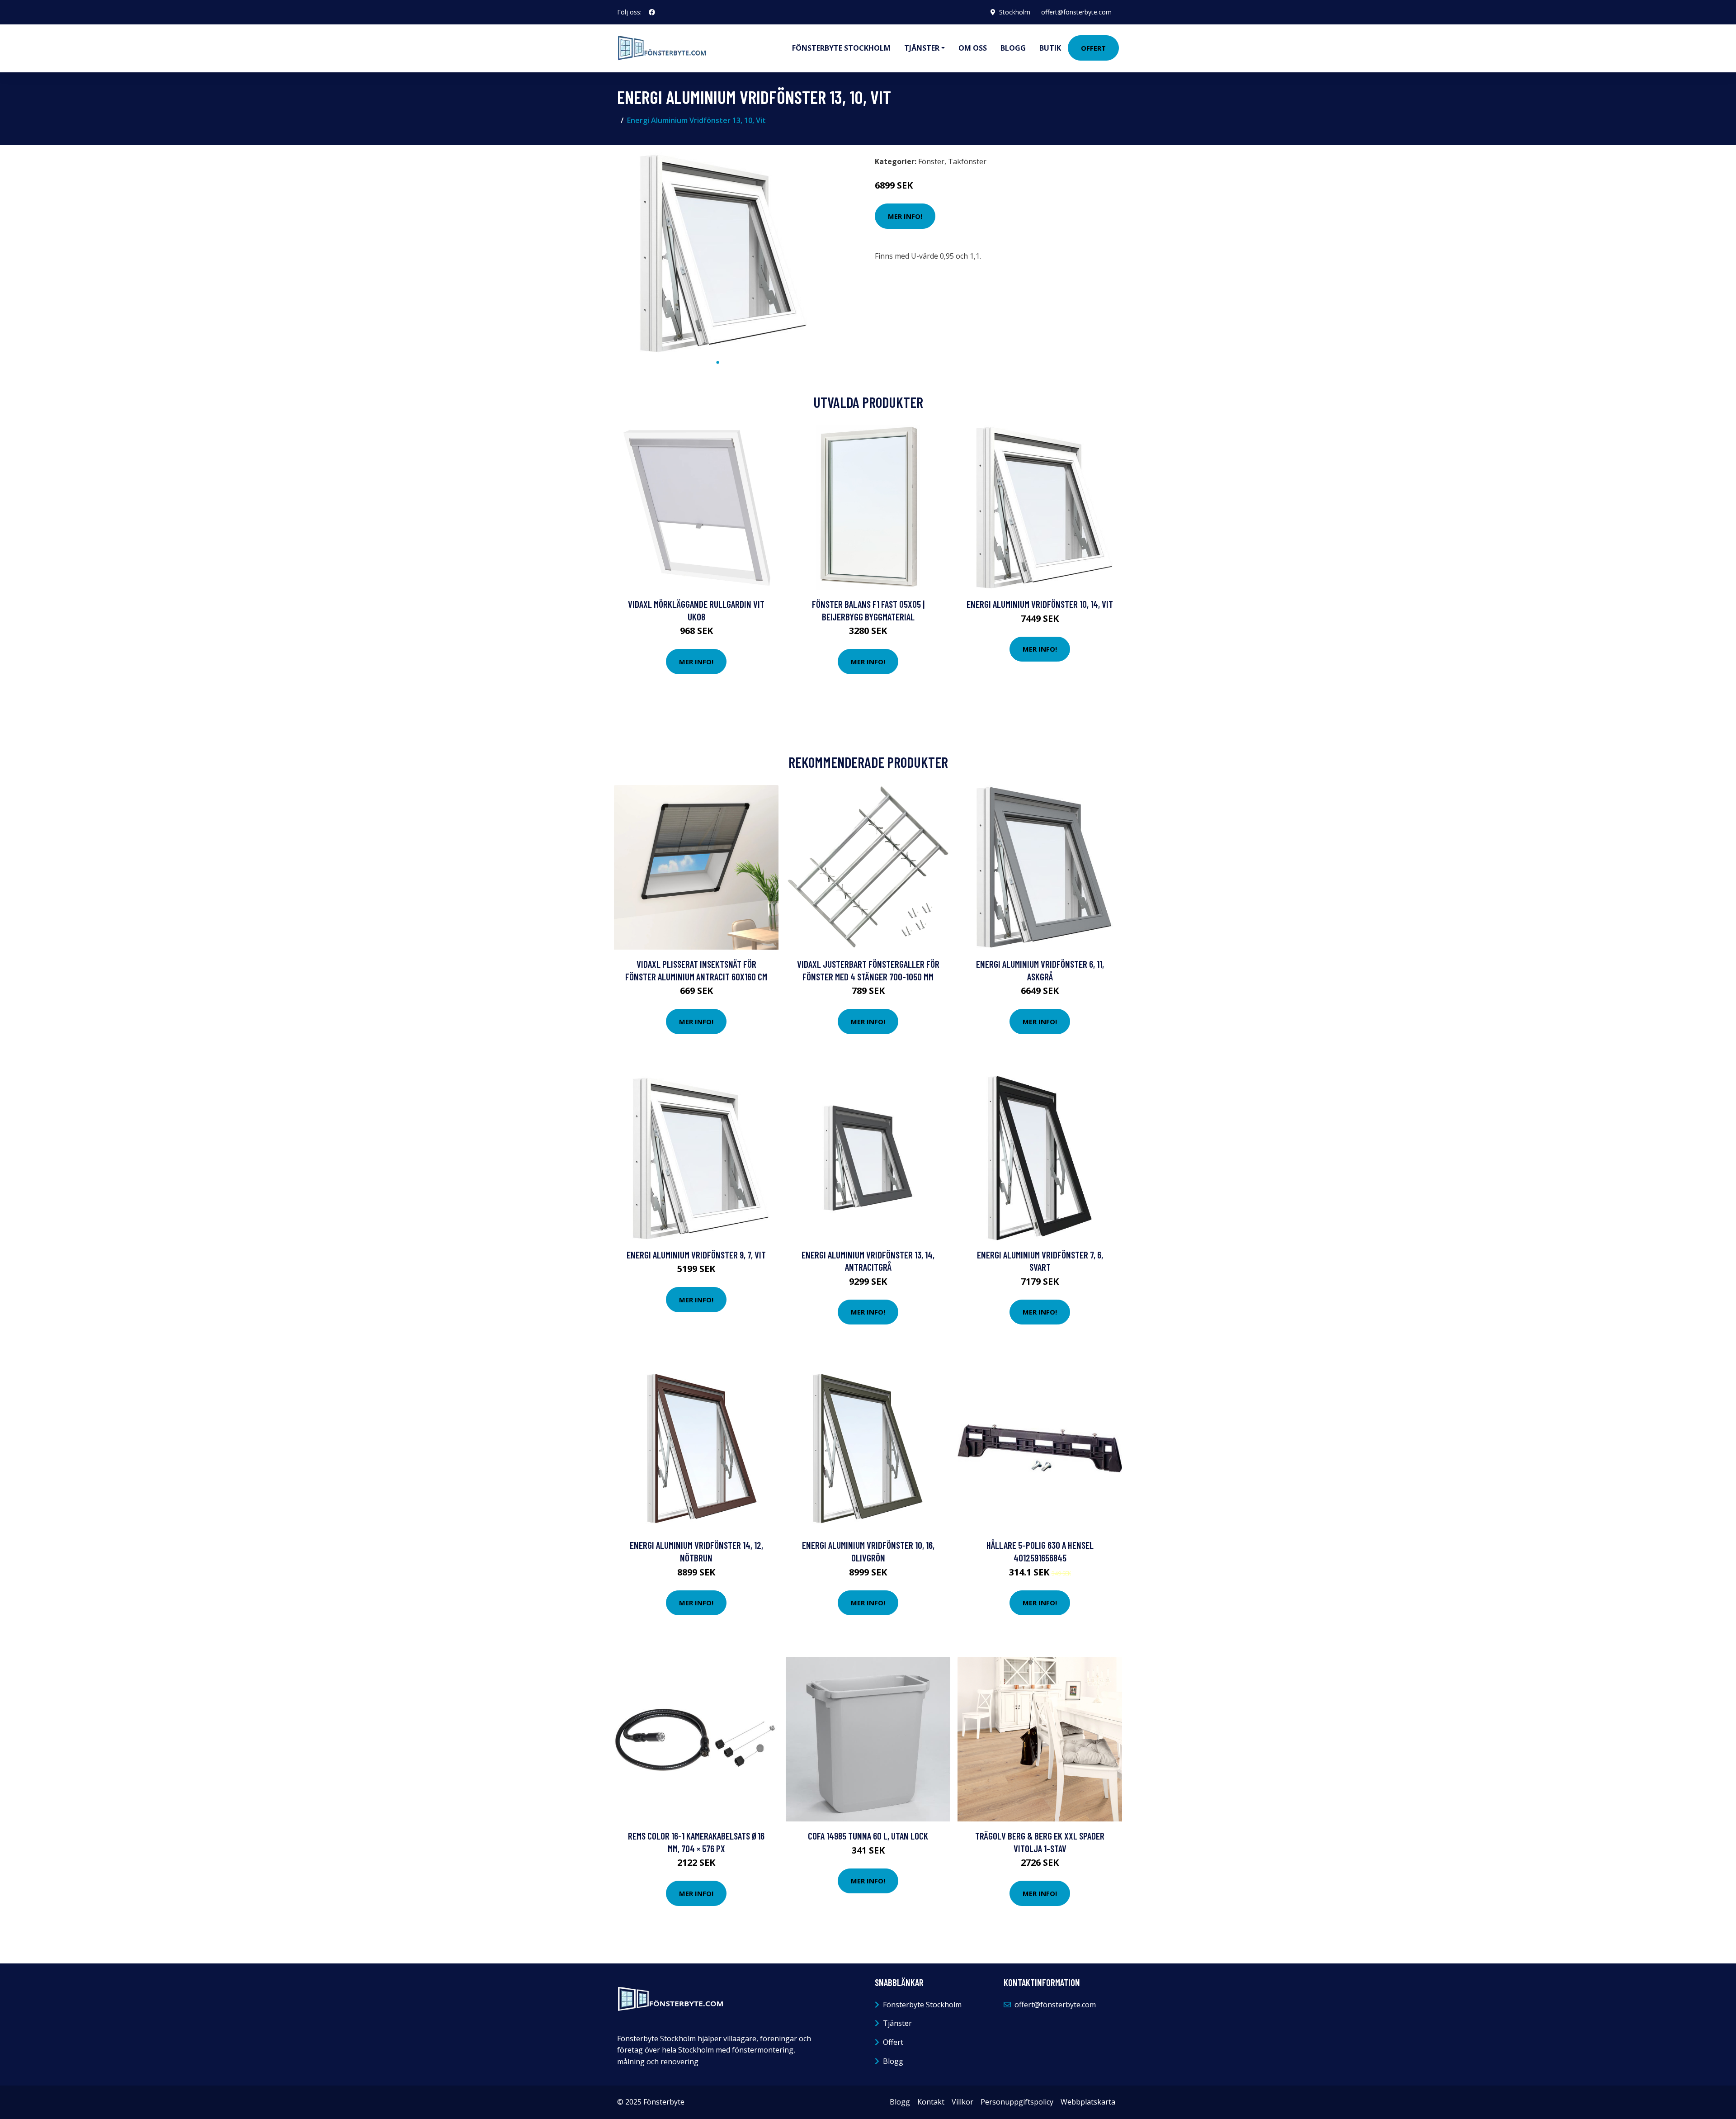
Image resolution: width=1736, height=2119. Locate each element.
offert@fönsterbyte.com (1076, 12)
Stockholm (1015, 12)
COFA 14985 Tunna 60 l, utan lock (868, 1836)
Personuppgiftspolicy (1017, 2102)
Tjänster (897, 2023)
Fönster (931, 161)
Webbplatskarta (1088, 2102)
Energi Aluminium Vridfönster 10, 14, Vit (1040, 604)
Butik (1050, 48)
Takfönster (967, 161)
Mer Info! (905, 216)
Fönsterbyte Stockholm (841, 48)
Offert (1093, 48)
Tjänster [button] (922, 48)
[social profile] (652, 12)
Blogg (1013, 48)
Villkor (962, 2102)
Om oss (973, 48)
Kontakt (931, 2102)
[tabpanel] (718, 253)
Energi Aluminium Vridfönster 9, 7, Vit (696, 1255)
